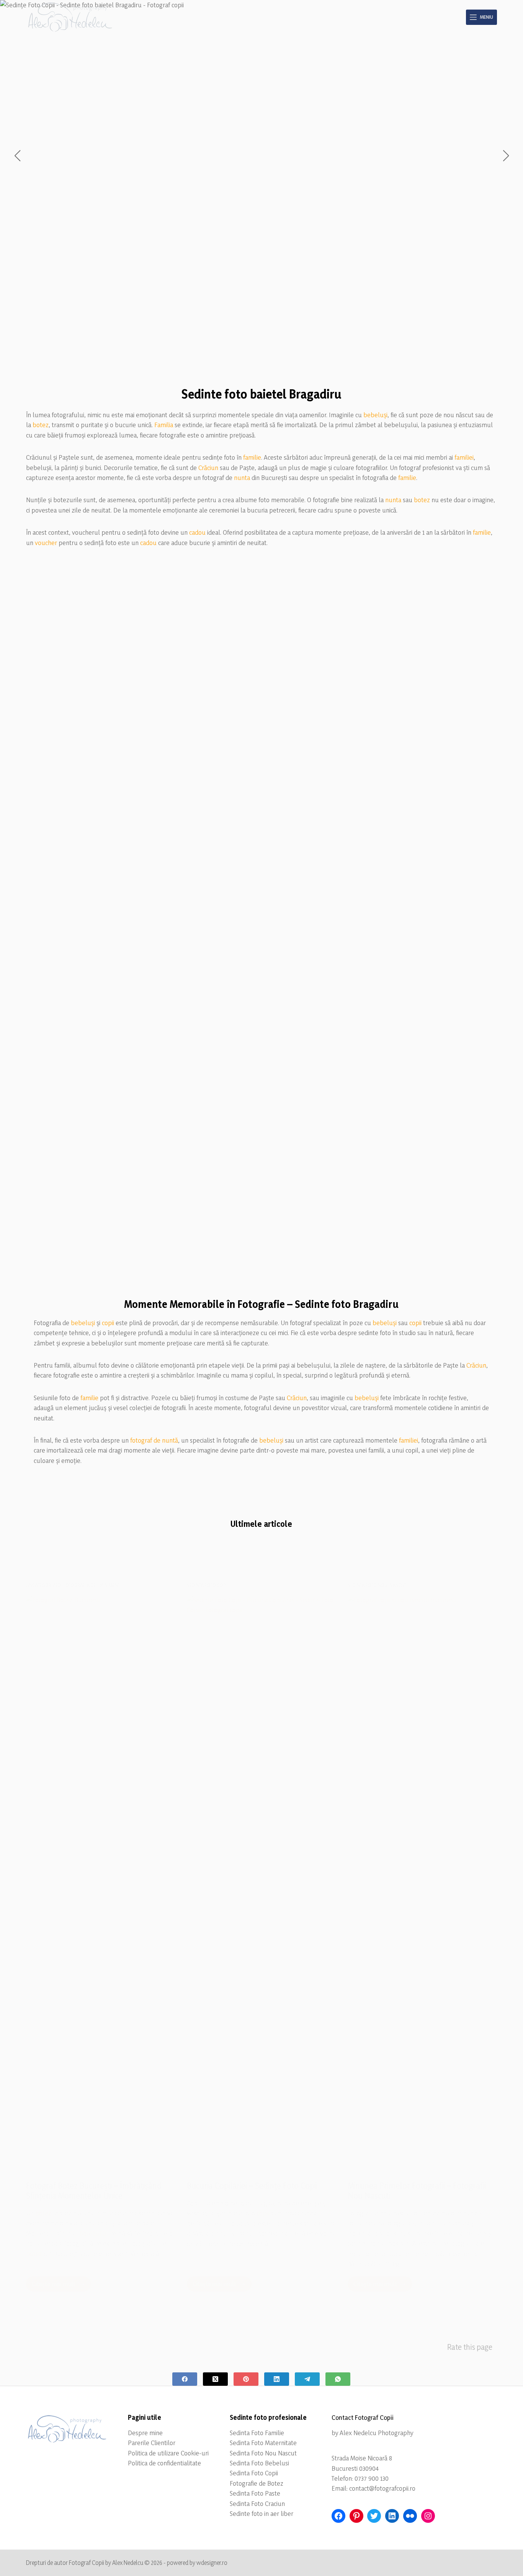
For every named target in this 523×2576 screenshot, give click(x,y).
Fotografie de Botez (257, 2483)
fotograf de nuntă (154, 1440)
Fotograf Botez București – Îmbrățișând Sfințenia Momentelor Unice (94, 2191)
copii (108, 1323)
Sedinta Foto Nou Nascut (263, 2453)
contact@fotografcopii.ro (382, 2488)
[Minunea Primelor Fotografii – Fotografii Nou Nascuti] (422, 1882)
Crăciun (208, 468)
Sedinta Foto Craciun (257, 2503)
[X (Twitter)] (215, 2379)
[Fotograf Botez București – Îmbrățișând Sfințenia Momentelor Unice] (101, 1882)
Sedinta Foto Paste (255, 2493)
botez (41, 425)
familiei (464, 457)
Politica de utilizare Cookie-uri (168, 2453)
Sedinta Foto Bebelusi (259, 2463)
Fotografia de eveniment (92, 1585)
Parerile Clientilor (152, 2443)
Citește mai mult (61, 2286)
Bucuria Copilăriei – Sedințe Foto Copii (252, 2186)
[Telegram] (307, 2379)
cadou (197, 532)
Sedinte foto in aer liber (261, 2513)
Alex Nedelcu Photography (376, 2433)
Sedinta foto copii (208, 1585)
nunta (242, 477)
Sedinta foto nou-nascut (377, 1585)
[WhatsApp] (338, 2379)
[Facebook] (185, 2379)
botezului (93, 2233)
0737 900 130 (372, 2478)
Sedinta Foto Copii (254, 2473)
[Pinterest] (246, 2379)
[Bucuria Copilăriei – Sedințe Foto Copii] (261, 1882)
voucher (46, 543)
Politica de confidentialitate (164, 2463)
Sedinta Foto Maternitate (263, 2443)
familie (252, 457)
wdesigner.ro (212, 2563)
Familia (164, 425)
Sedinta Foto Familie (257, 2433)
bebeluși (375, 415)
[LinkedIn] (277, 2379)
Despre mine (145, 2433)
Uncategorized (43, 1585)
